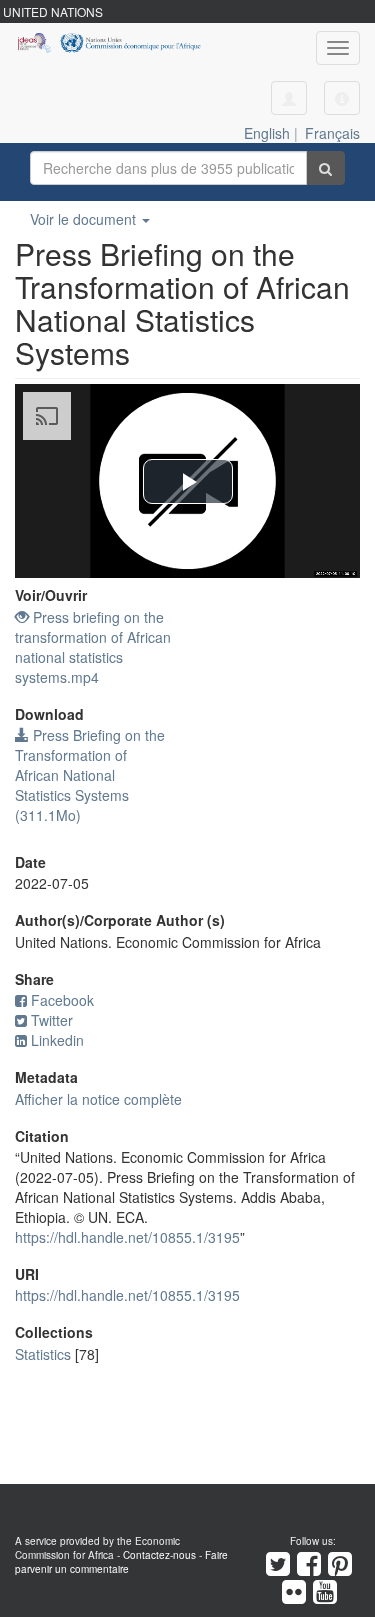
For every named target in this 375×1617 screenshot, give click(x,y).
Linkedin (57, 1040)
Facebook (62, 1000)
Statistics (43, 1354)
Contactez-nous (159, 1555)
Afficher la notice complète (98, 1099)
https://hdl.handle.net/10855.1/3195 (127, 1237)
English (267, 133)
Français (332, 133)
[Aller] (325, 168)
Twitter (52, 1020)
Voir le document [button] (85, 219)
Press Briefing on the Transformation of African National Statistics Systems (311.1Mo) (90, 775)
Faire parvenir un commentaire (121, 1562)
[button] (342, 98)
